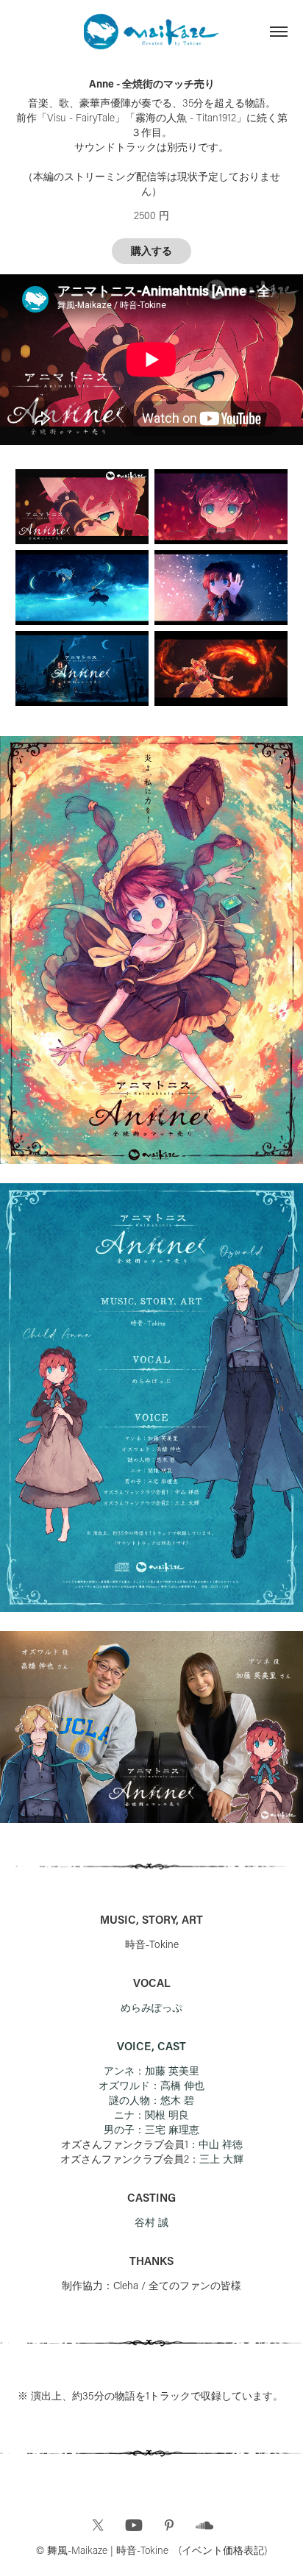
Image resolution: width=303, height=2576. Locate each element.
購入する (151, 251)
